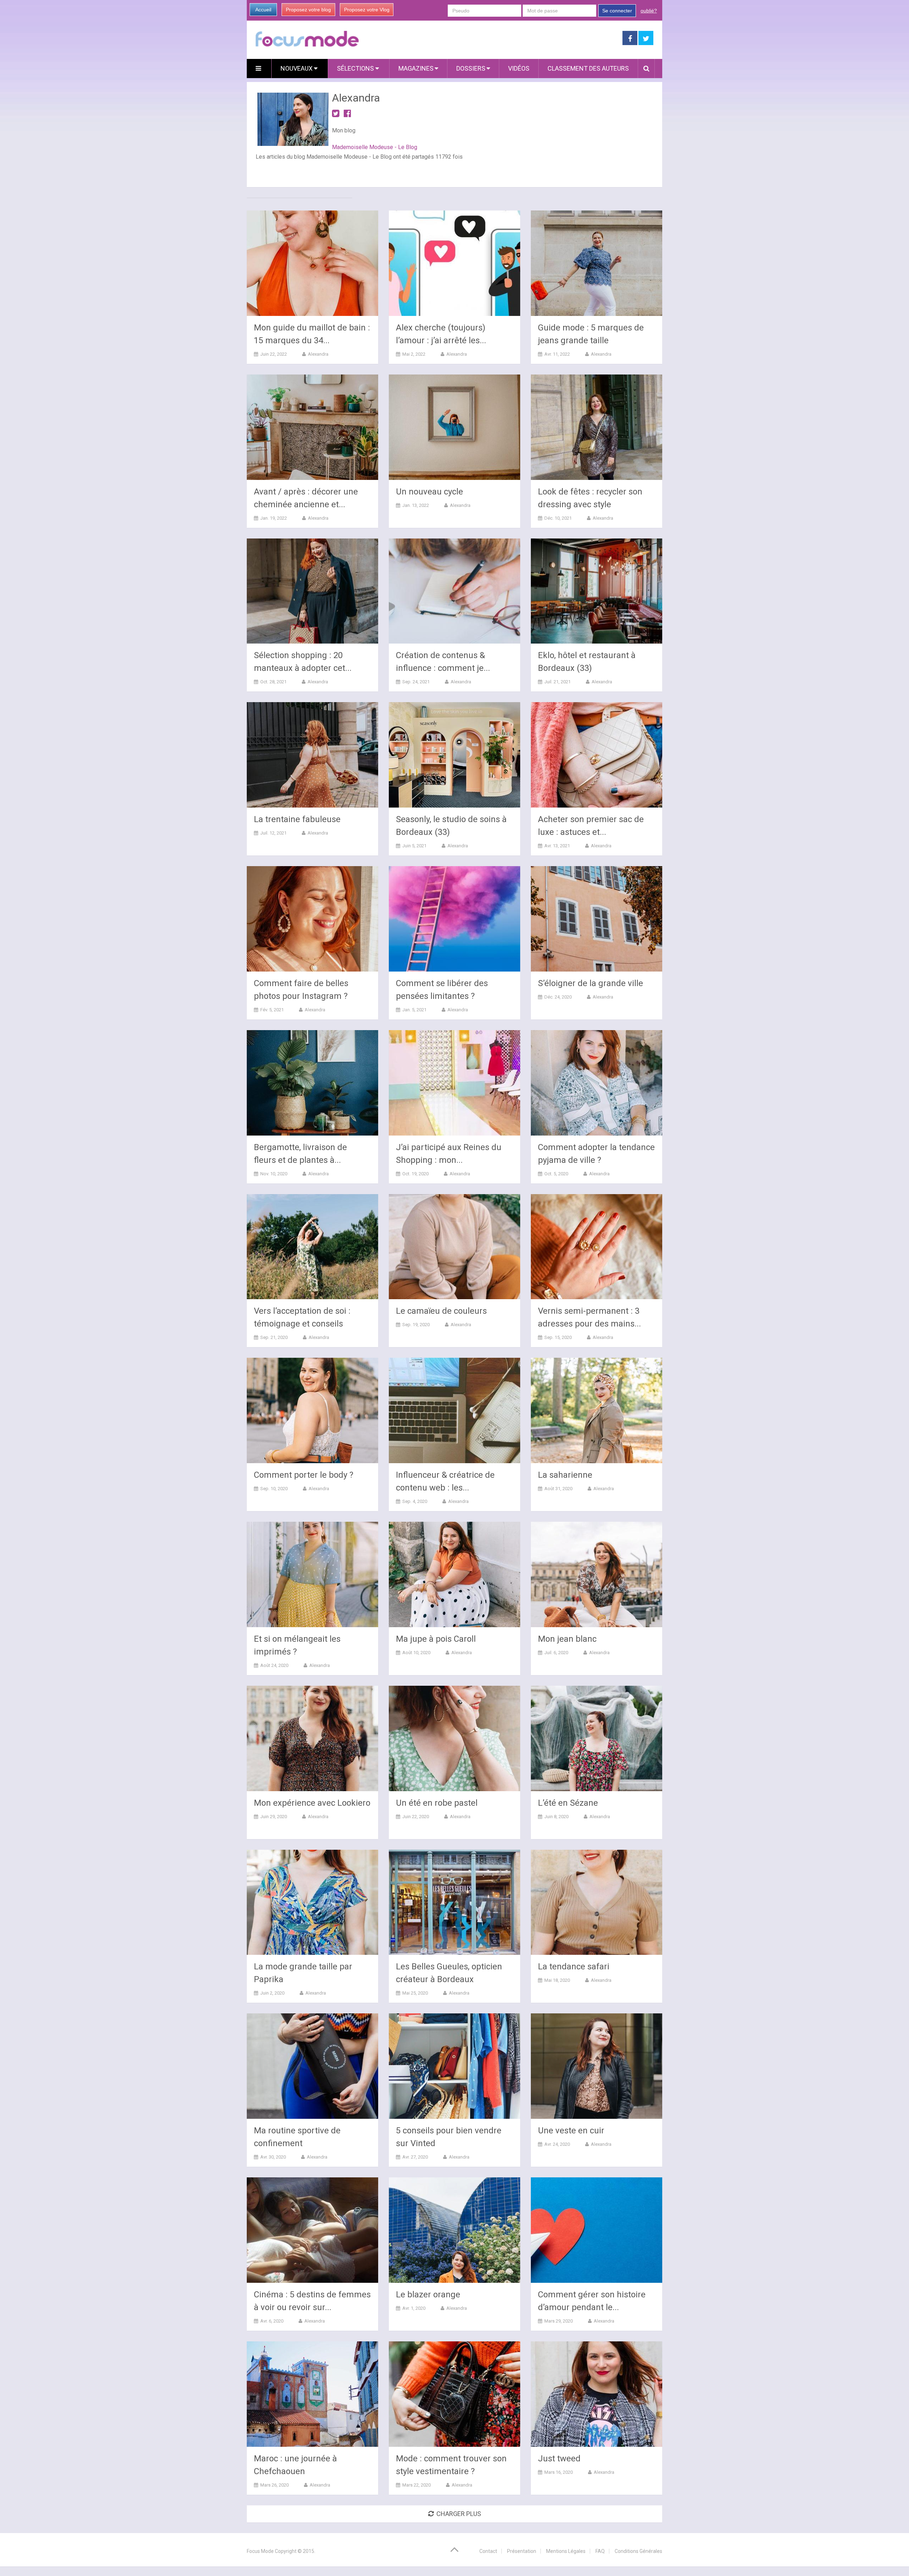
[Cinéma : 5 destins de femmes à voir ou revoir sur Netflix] (312, 2230)
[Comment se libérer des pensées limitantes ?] (454, 919)
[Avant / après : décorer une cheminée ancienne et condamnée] (312, 427)
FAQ (600, 2551)
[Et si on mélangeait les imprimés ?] (312, 1574)
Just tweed (559, 2459)
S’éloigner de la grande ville (590, 983)
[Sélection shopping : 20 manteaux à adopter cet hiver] (312, 591)
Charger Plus (459, 2514)
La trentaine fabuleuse (297, 819)
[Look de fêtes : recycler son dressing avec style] (597, 427)
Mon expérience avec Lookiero (312, 1803)
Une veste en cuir (571, 2131)
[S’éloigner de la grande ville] (597, 919)
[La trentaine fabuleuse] (312, 755)
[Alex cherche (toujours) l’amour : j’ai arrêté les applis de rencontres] (454, 263)
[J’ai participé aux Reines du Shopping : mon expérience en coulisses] (454, 1083)
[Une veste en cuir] (597, 2066)
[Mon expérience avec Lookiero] (312, 1738)
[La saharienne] (597, 1410)
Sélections (356, 68)
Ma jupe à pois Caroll (436, 1639)
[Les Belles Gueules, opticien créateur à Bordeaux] (454, 1902)
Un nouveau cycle (429, 492)
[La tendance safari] (597, 1902)
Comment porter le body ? (304, 1475)
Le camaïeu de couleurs (441, 1311)
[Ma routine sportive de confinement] (312, 2066)
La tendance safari (574, 1967)
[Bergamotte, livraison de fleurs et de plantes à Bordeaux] (312, 1083)
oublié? (649, 11)
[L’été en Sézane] (597, 1738)
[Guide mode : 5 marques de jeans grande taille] (597, 263)
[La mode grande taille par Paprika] (312, 1902)
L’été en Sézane (568, 1803)
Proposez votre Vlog (367, 10)
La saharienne (565, 1475)
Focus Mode (260, 2551)
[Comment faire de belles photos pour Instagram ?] (312, 919)
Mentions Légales (566, 2551)
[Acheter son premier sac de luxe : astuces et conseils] (597, 755)
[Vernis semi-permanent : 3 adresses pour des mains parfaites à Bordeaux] (597, 1247)
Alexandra (318, 354)
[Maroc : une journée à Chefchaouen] (312, 2394)
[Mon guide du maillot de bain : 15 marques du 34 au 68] (312, 263)
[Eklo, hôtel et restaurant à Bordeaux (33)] (597, 591)
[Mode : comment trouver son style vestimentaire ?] (454, 2394)
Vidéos (519, 68)
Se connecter (617, 11)
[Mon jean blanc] (597, 1574)
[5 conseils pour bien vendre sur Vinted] (454, 2066)
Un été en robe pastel (437, 1803)
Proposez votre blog (308, 10)
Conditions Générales (638, 2551)
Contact (488, 2551)
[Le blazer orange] (454, 2230)
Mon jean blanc (567, 1639)
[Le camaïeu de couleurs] (454, 1247)
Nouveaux (297, 68)
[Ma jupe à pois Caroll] (454, 1574)
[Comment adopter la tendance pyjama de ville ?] (597, 1083)
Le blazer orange (428, 2295)
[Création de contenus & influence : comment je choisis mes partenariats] (454, 591)
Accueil (263, 10)
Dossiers (471, 68)
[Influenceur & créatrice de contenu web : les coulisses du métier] (454, 1410)
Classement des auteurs (588, 68)
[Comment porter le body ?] (312, 1410)
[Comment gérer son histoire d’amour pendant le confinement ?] (597, 2230)
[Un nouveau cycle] (454, 427)
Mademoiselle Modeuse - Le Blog (375, 147)
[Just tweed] (597, 2394)
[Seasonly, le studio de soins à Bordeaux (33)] (454, 755)
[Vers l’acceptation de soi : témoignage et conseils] (312, 1247)
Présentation (522, 2551)
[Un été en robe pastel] (454, 1738)
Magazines (416, 68)
